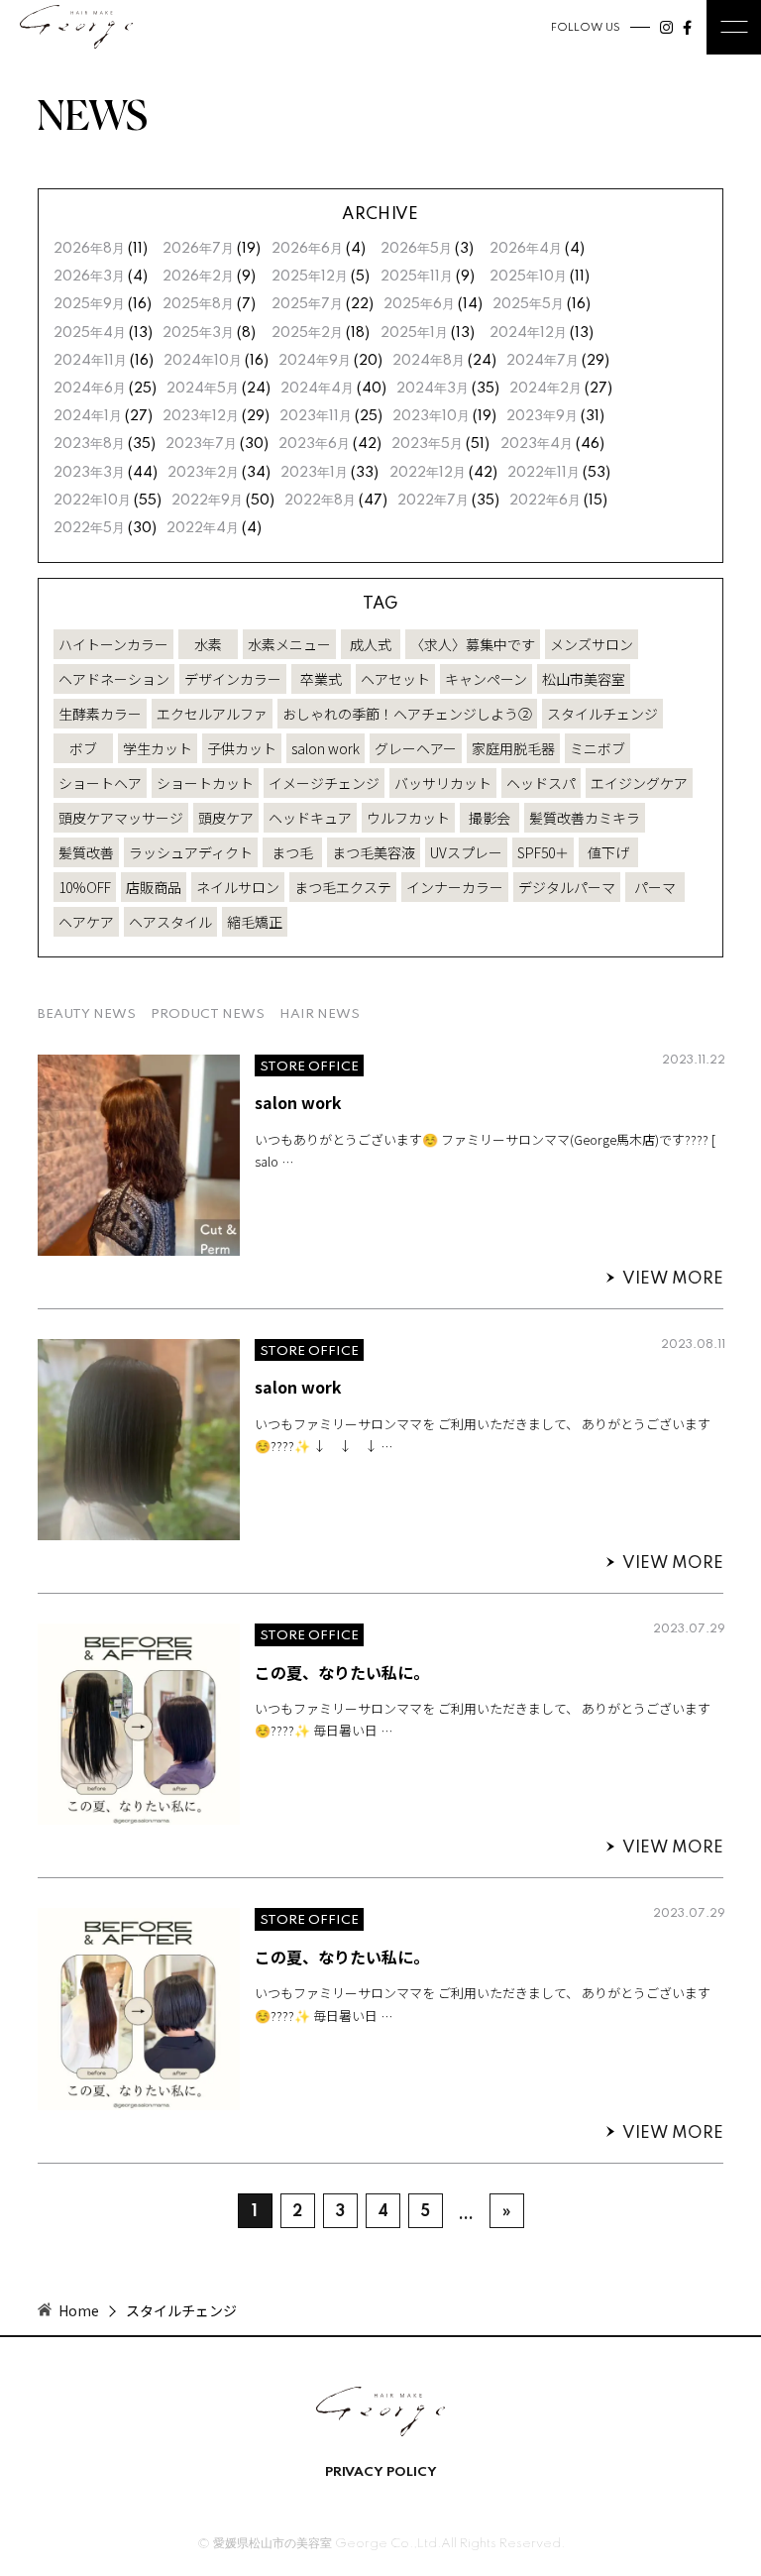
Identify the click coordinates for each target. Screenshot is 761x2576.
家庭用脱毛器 (513, 748)
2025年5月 (528, 304)
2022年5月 (89, 528)
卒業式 (321, 679)
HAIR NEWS (320, 1014)
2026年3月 (89, 277)
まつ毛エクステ (343, 887)
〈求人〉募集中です (473, 644)
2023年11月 (316, 416)
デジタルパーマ (567, 887)
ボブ (83, 748)
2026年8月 (89, 249)
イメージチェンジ (324, 783)
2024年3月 (433, 389)
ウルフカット (408, 818)
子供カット (242, 748)
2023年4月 (537, 444)
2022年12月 (428, 473)
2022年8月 (320, 501)
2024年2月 (545, 389)
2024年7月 (543, 361)
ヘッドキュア (310, 818)
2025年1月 (414, 333)
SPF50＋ (543, 852)
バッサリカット (443, 783)
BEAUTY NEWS (87, 1014)
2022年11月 (544, 473)
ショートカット (205, 783)
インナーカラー (455, 887)
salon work (326, 748)
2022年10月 (92, 501)
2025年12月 (310, 277)
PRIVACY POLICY (381, 2473)
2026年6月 (307, 249)
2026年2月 (198, 277)
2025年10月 (528, 277)
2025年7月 (307, 304)
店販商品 (154, 887)
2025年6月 (419, 304)
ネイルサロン (238, 887)
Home (79, 2310)
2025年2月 (307, 333)
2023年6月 (314, 444)
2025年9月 (89, 304)
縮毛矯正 (255, 922)
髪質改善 (86, 852)
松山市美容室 (584, 679)
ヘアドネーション (114, 679)
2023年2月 (203, 473)
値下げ (608, 852)
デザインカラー (233, 679)
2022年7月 (433, 501)
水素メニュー (289, 644)
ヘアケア (86, 922)
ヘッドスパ (541, 783)
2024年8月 (429, 361)
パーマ (655, 887)
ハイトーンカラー (113, 644)
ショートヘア (100, 783)
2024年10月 (203, 361)
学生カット (158, 748)
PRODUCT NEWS (208, 1014)
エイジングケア (639, 783)
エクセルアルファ (212, 714)
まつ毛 (292, 852)
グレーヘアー (416, 748)
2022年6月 (545, 501)
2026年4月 (526, 249)
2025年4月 (90, 333)
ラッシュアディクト (191, 852)
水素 (208, 644)
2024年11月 (90, 361)
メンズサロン (592, 644)
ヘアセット (395, 679)
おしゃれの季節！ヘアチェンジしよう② (407, 714)
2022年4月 (203, 528)
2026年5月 (416, 249)
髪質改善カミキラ (585, 818)
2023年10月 (431, 416)
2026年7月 (198, 249)
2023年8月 (89, 444)
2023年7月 (201, 444)
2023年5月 (427, 444)
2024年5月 (203, 389)
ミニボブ (598, 748)
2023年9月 (542, 416)
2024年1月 (88, 416)
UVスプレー (466, 852)
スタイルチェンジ (602, 714)
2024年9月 (315, 361)
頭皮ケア (226, 818)
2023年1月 (314, 473)
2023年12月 (201, 416)
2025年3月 (198, 333)
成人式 (371, 644)
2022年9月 (207, 501)
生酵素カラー (100, 714)
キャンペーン (486, 679)
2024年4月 (317, 389)
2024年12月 (528, 333)
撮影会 (489, 818)
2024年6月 (90, 389)
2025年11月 (417, 277)
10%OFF (85, 887)
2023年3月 (89, 473)
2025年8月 (198, 304)
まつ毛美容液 (374, 852)
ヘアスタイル (170, 922)
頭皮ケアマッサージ (121, 818)
